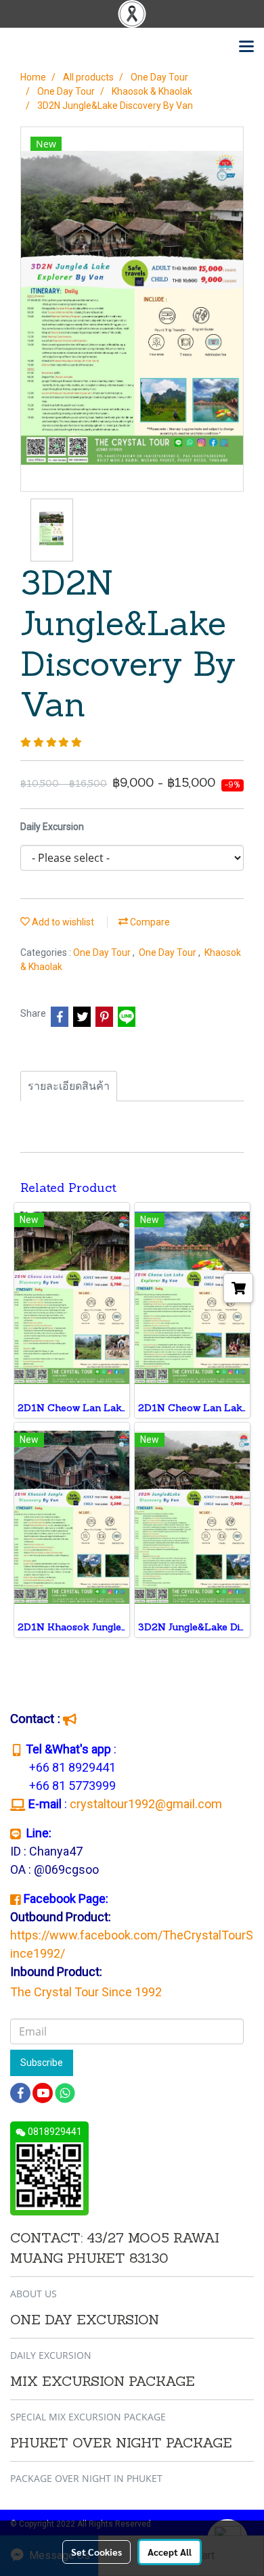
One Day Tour (103, 952)
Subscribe (42, 2063)
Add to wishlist (62, 922)
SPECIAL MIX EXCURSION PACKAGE (88, 2417)
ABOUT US (34, 2294)
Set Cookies (96, 2552)
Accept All (170, 2552)
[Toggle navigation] (246, 47)
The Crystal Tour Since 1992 (86, 1992)
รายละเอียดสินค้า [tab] (69, 1086)
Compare (149, 922)
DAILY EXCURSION (51, 2355)
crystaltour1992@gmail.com (147, 1804)
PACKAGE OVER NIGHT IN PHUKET (86, 2478)
